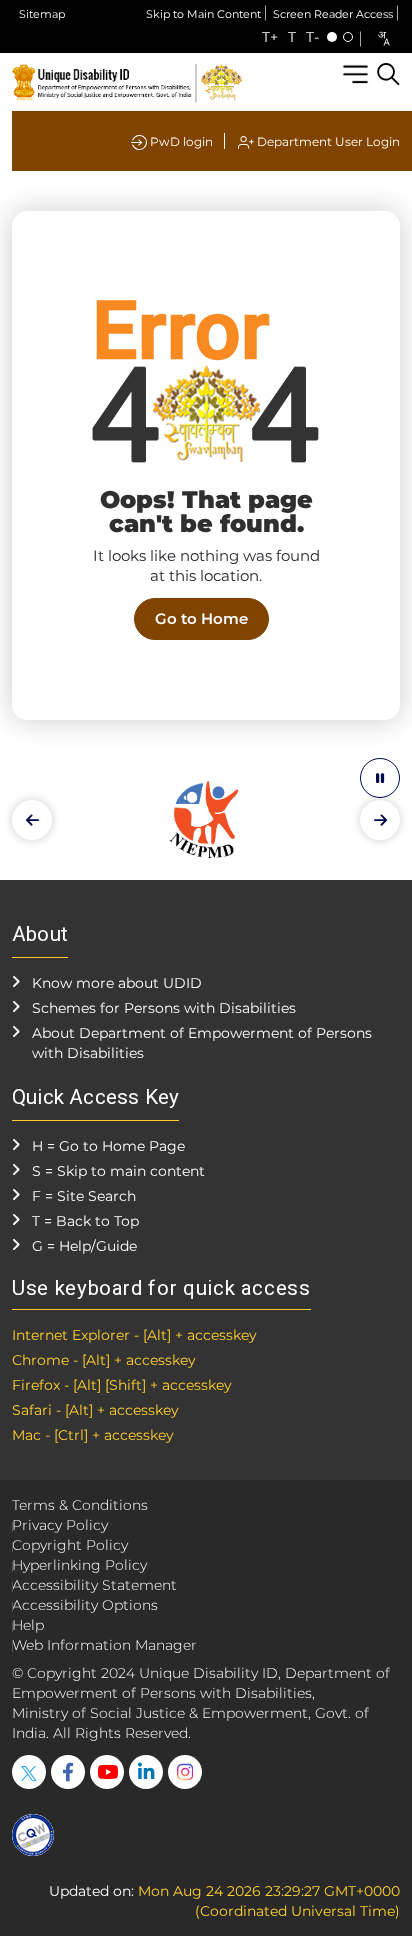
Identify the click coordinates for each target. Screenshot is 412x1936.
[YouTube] (107, 1772)
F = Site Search (84, 1196)
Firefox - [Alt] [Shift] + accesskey (122, 1385)
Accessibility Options (85, 1605)
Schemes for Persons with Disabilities (164, 1008)
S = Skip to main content (118, 1171)
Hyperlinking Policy (79, 1565)
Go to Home (201, 618)
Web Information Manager (104, 1645)
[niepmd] (206, 818)
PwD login (180, 141)
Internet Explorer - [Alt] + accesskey (134, 1335)
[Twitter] (29, 1772)
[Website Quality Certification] (33, 1835)
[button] (32, 820)
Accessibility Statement (94, 1585)
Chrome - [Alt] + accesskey (104, 1360)
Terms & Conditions (80, 1505)
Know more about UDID (117, 983)
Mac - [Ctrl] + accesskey (93, 1435)
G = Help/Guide (84, 1246)
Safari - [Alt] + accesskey (95, 1410)
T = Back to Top (85, 1221)
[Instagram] (185, 1772)
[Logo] (127, 81)
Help (28, 1625)
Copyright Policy (70, 1545)
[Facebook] (68, 1772)
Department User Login (327, 141)
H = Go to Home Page (108, 1146)
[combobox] (383, 39)
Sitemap (42, 14)
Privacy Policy (60, 1525)
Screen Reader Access (333, 14)
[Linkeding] (146, 1772)
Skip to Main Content (203, 14)
